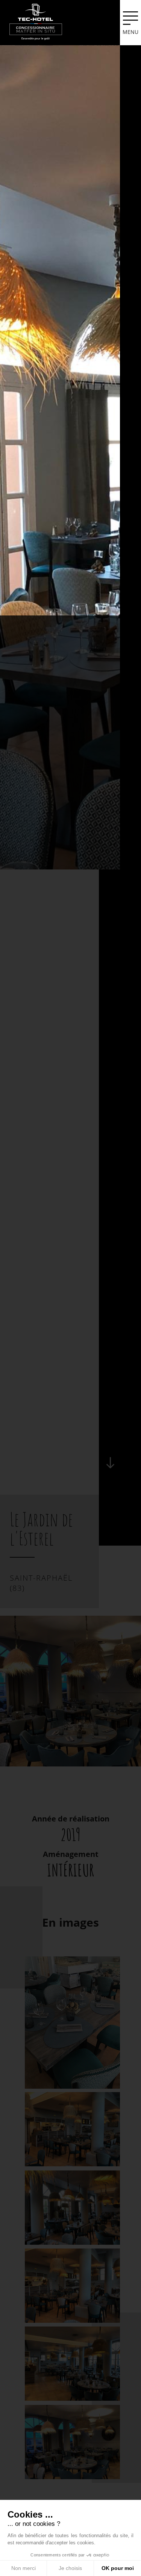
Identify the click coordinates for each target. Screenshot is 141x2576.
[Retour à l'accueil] (36, 21)
